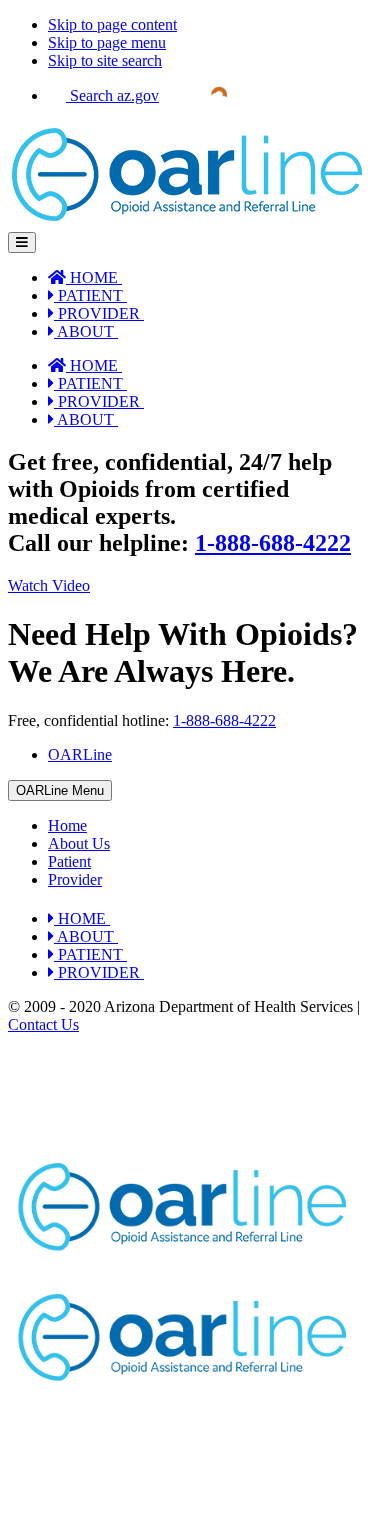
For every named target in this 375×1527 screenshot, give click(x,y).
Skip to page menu (107, 42)
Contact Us (43, 1024)
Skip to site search (105, 60)
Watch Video (49, 585)
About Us (79, 843)
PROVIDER (97, 313)
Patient (69, 861)
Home (67, 825)
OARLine (80, 754)
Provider (75, 879)
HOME (92, 277)
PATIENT (88, 295)
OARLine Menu (60, 790)
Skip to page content (112, 24)
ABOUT (84, 331)
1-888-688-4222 (273, 543)
